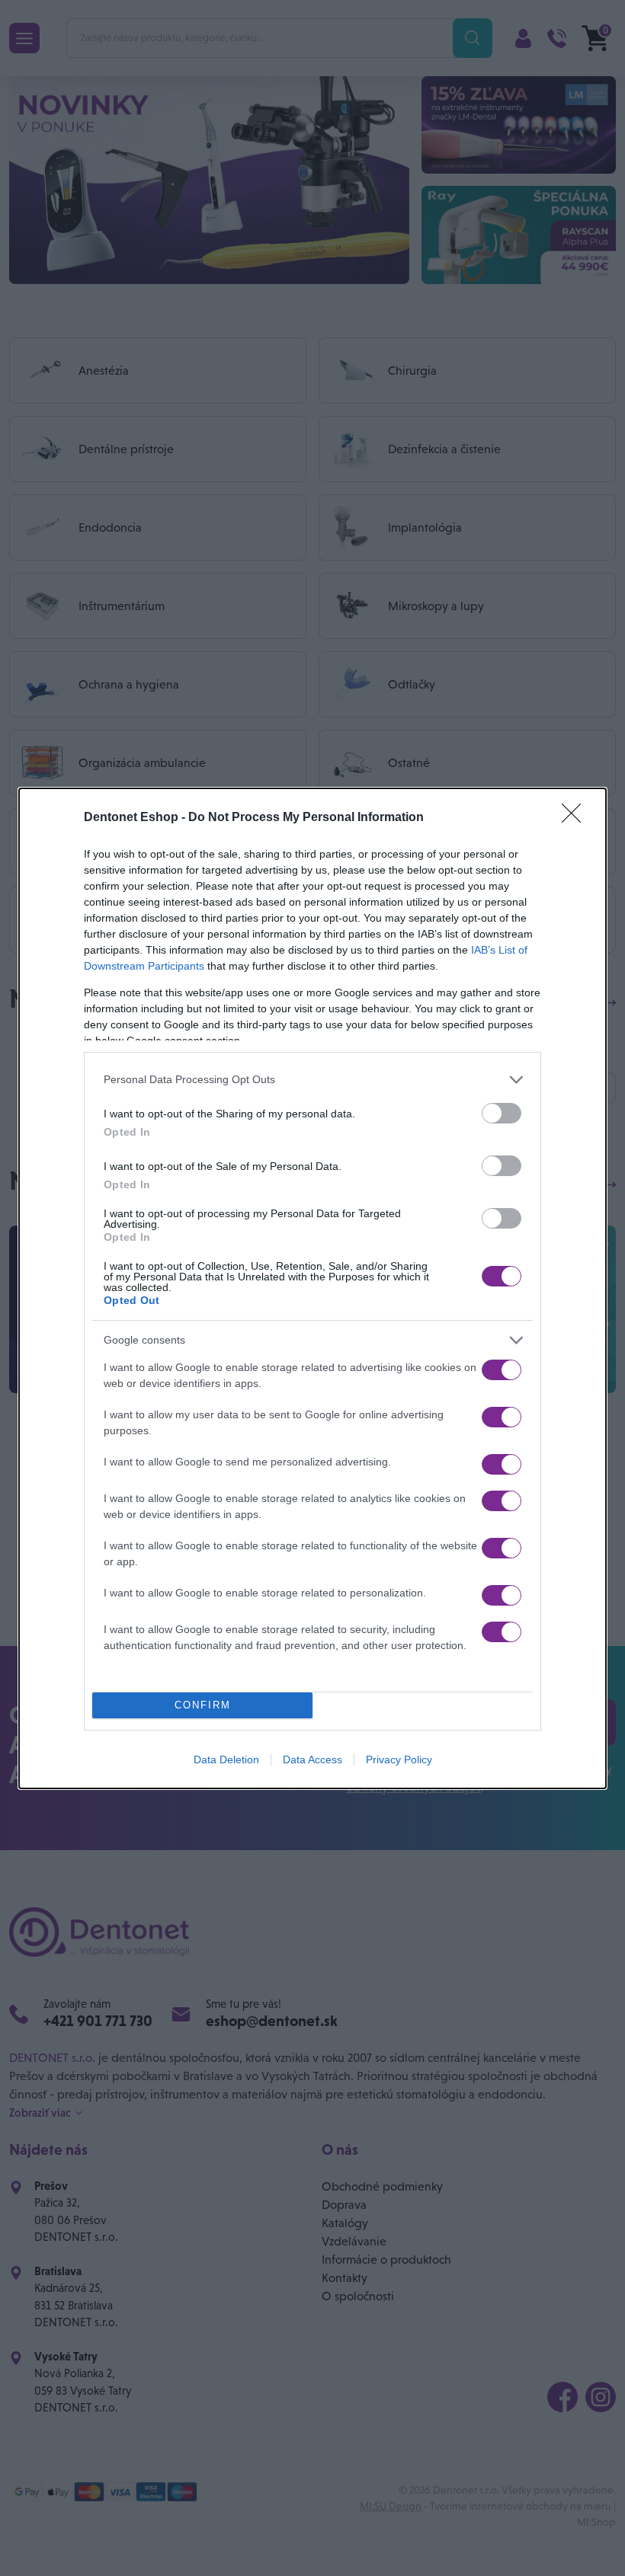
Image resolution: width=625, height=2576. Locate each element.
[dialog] (312, 1288)
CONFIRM (203, 1705)
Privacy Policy (399, 1759)
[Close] (576, 818)
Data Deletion (226, 1759)
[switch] (502, 1113)
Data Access (312, 1759)
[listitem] (312, 1080)
